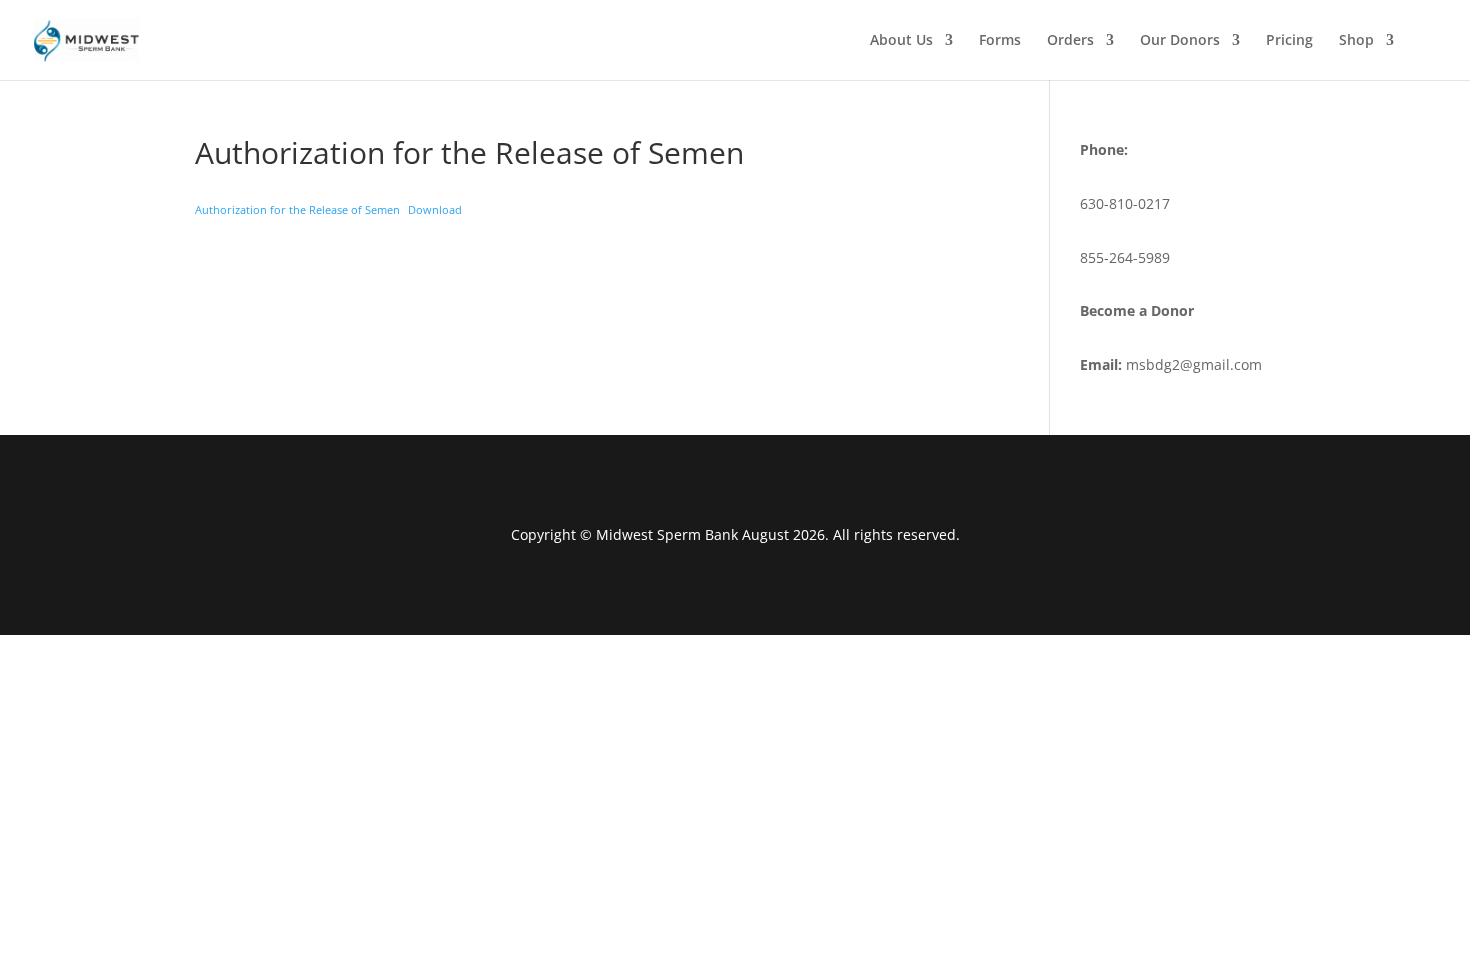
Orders (1070, 41)
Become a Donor (1137, 310)
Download (435, 209)
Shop (1356, 41)
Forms (1000, 41)
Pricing (1289, 41)
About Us (901, 41)
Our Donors (1180, 41)
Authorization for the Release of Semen (297, 209)
